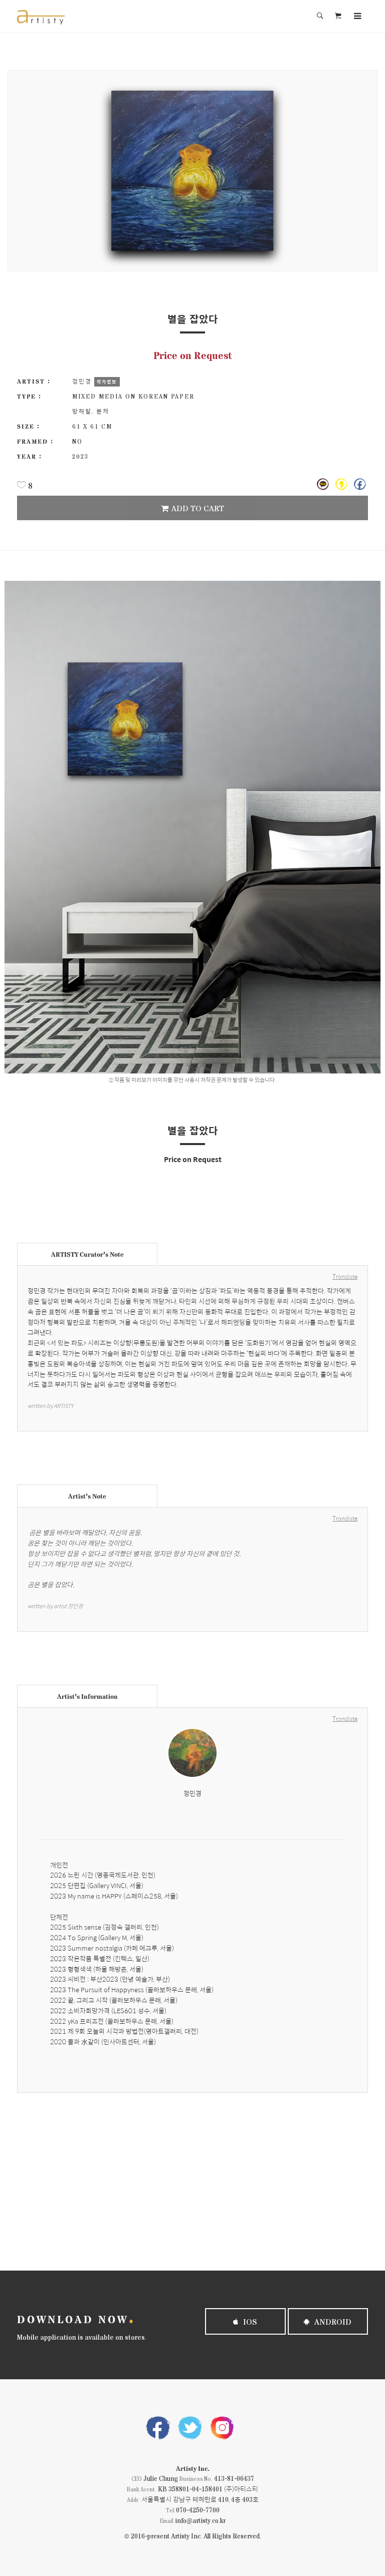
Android (332, 2321)
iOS (249, 2321)
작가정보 (107, 382)
